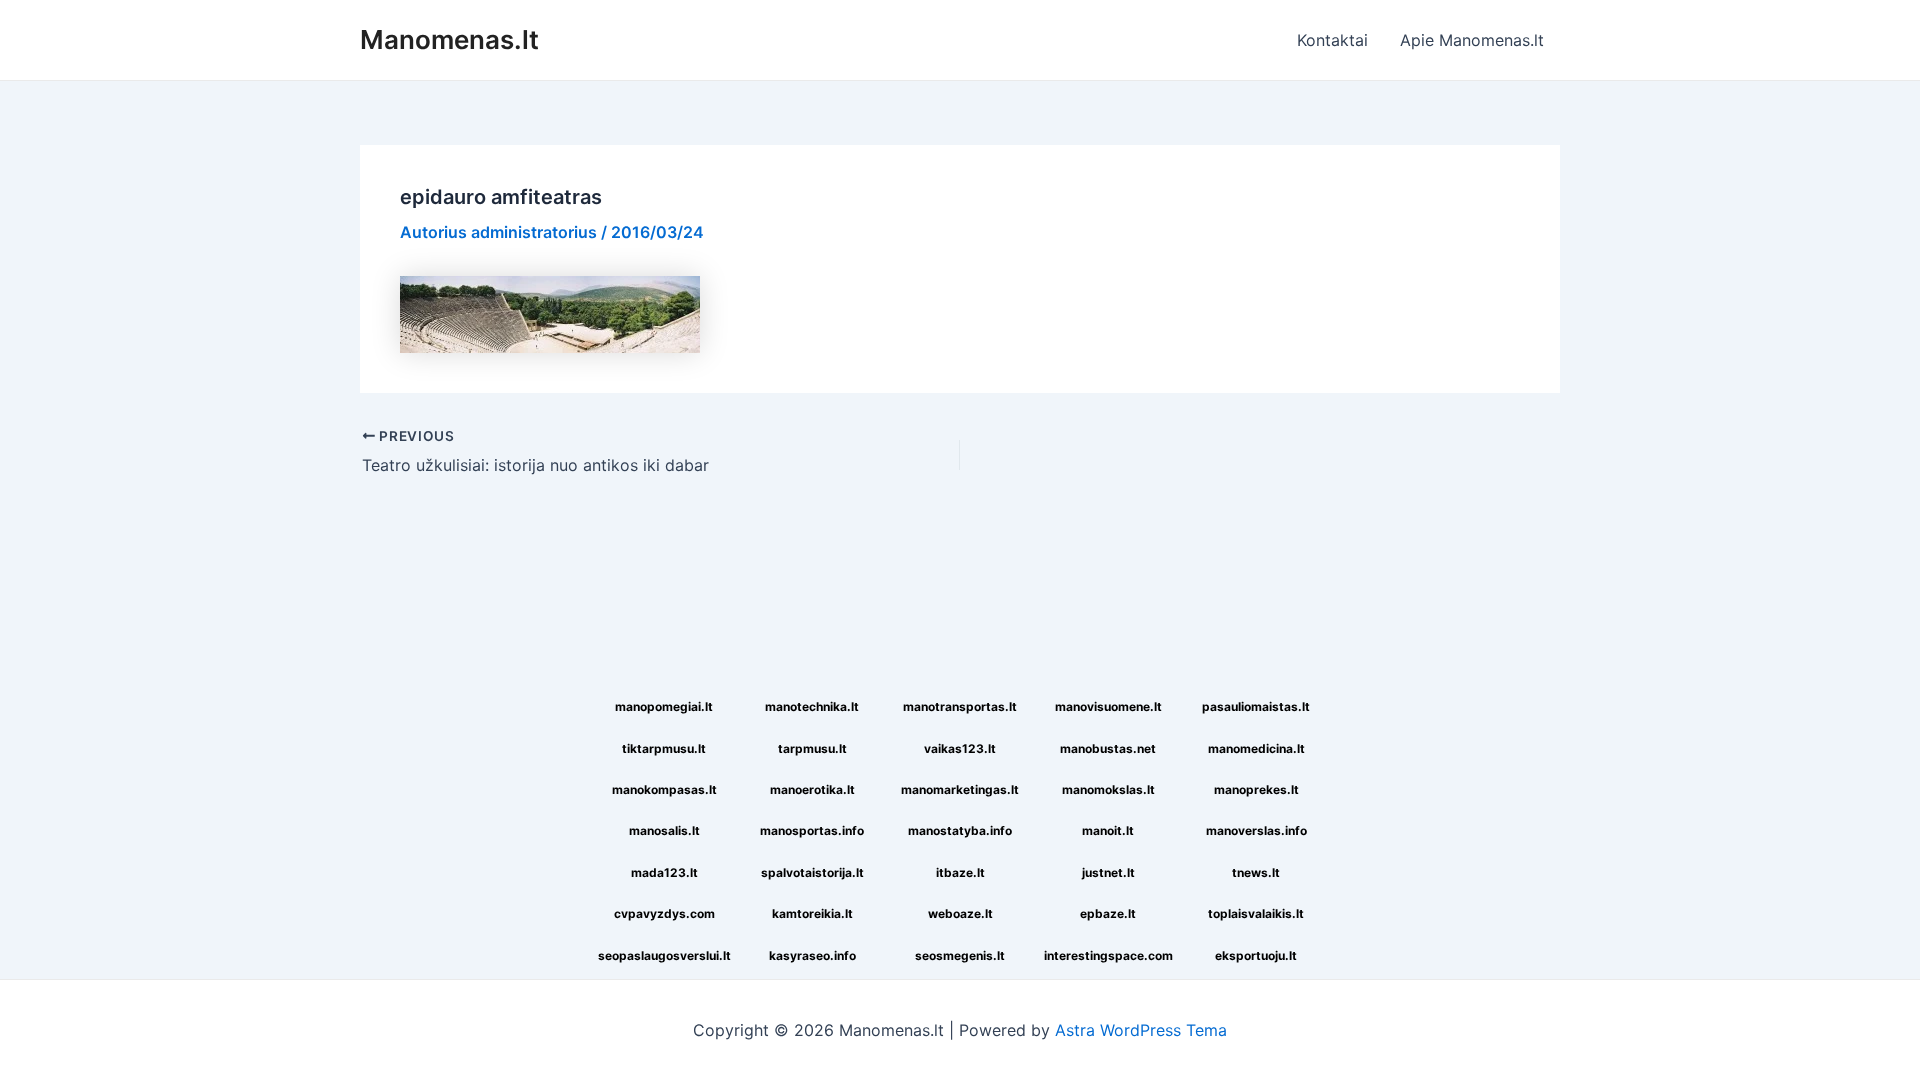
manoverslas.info (1256, 830)
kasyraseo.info (812, 955)
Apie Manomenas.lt (1472, 40)
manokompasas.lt (664, 789)
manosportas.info (812, 830)
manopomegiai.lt (664, 706)
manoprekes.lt (1256, 789)
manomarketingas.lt (960, 789)
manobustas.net (1108, 748)
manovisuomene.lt (1108, 706)
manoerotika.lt (812, 789)
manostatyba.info (960, 830)
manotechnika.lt (812, 706)
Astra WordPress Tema (1141, 1030)
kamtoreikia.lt (812, 913)
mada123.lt (664, 872)
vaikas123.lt (960, 748)
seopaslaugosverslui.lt (664, 955)
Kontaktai (1332, 40)
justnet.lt (1108, 872)
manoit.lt (1108, 830)
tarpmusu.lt (812, 748)
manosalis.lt (664, 830)
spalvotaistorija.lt (812, 872)
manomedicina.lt (1256, 748)
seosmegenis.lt (960, 955)
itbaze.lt (960, 872)
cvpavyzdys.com (664, 913)
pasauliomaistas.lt (1256, 706)
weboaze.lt (960, 913)
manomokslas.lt (1108, 789)
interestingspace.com (1108, 955)
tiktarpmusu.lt (664, 748)
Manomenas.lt (449, 39)
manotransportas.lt (960, 706)
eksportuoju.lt (1256, 955)
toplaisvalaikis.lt (1256, 913)
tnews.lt (1256, 872)
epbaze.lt (1108, 913)
